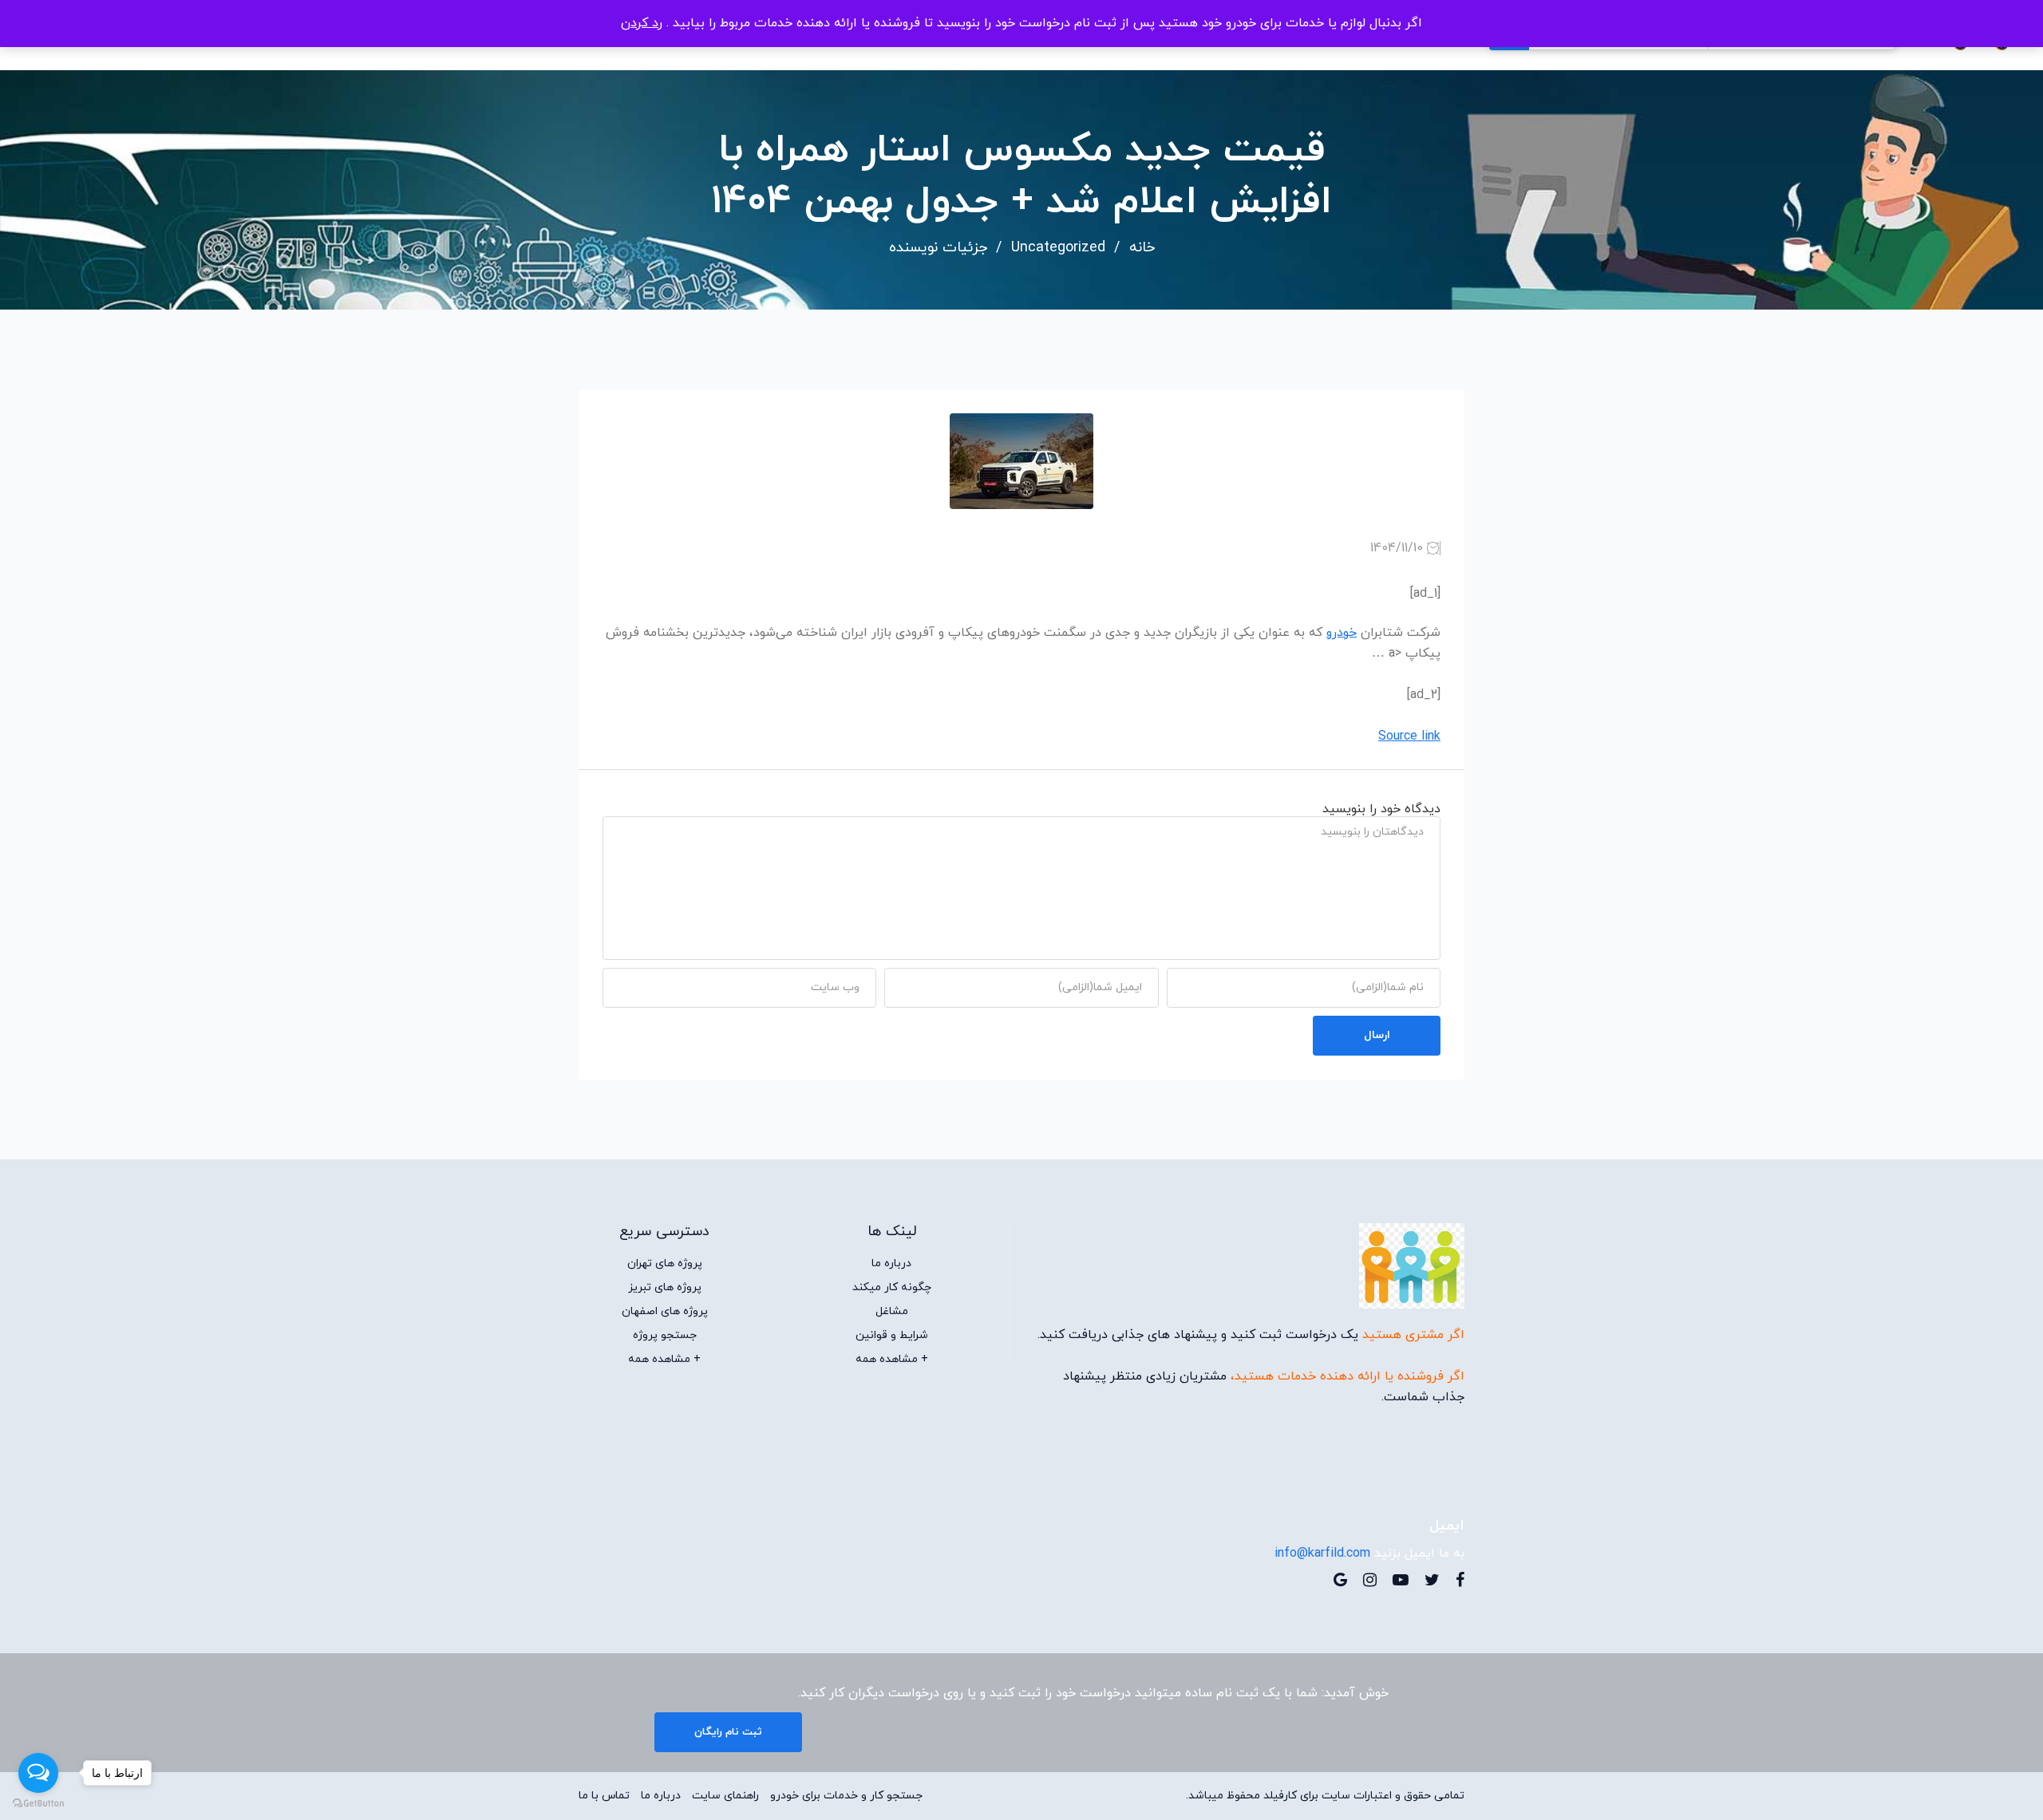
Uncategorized (1058, 248)
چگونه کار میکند (892, 1288)
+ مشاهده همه (892, 1360)
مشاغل (892, 1312)
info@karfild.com (1322, 1554)
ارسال (1377, 1035)
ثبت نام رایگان (728, 1732)
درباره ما (891, 1264)
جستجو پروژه (665, 1336)
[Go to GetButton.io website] (38, 1804)
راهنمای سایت (725, 1796)
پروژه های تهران (665, 1264)
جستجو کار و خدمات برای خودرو (846, 1796)
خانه (1142, 248)
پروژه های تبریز (665, 1288)
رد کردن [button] (642, 23)
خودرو (1342, 633)
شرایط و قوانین (892, 1336)
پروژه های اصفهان (665, 1312)
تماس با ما (604, 1796)
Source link (1409, 736)
